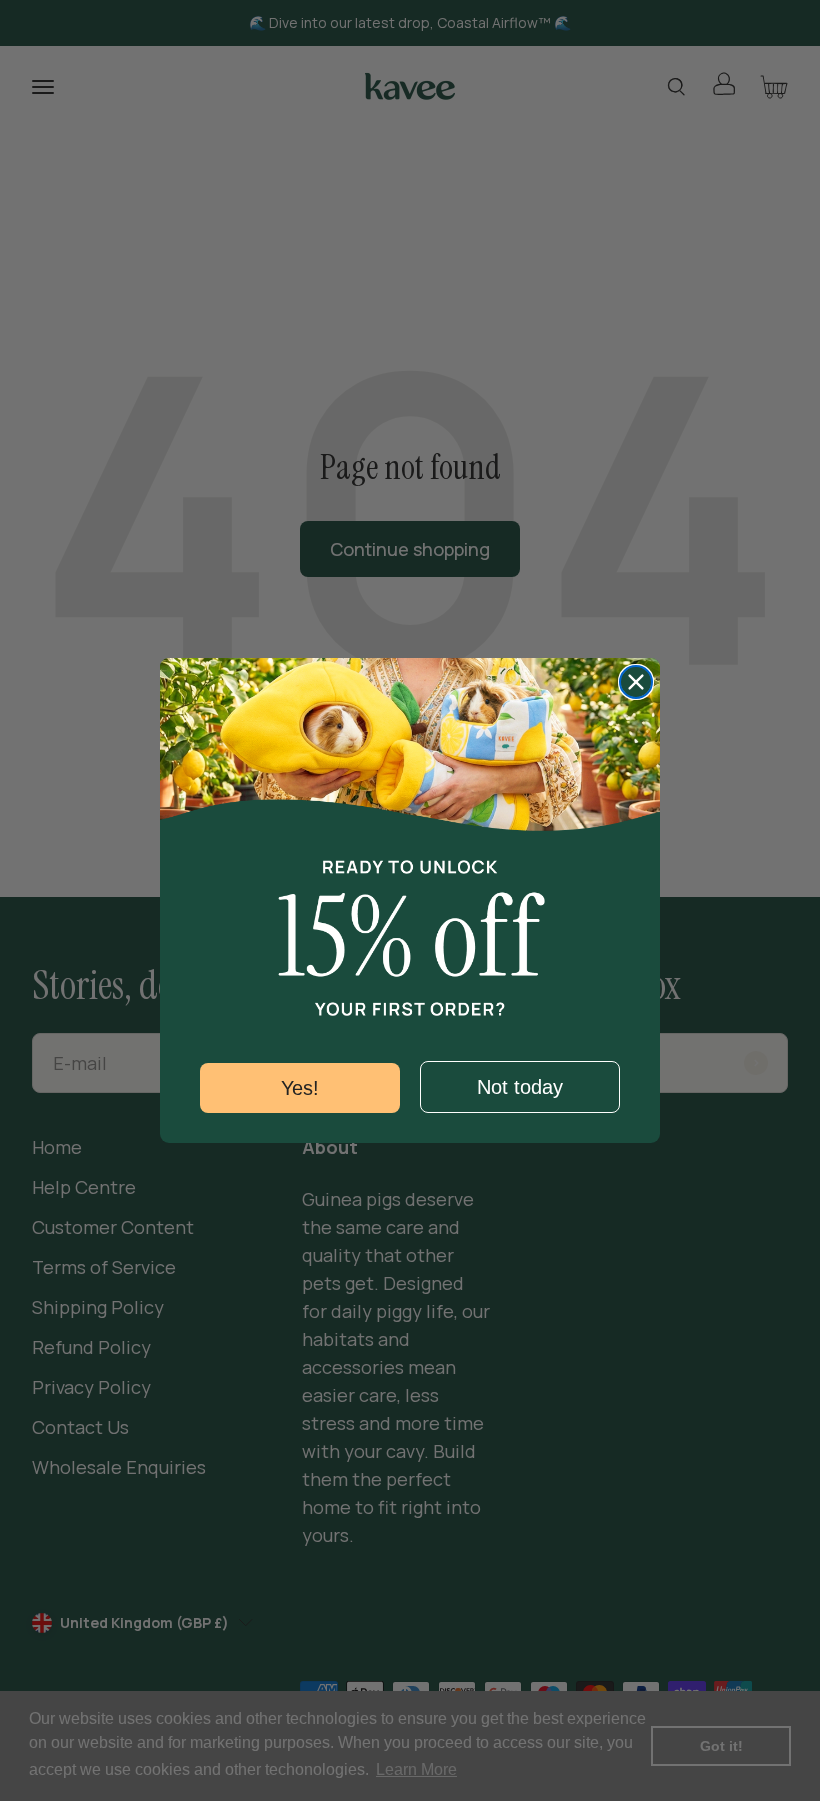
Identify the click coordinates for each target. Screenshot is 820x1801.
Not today (520, 1087)
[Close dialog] (636, 682)
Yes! (300, 1088)
